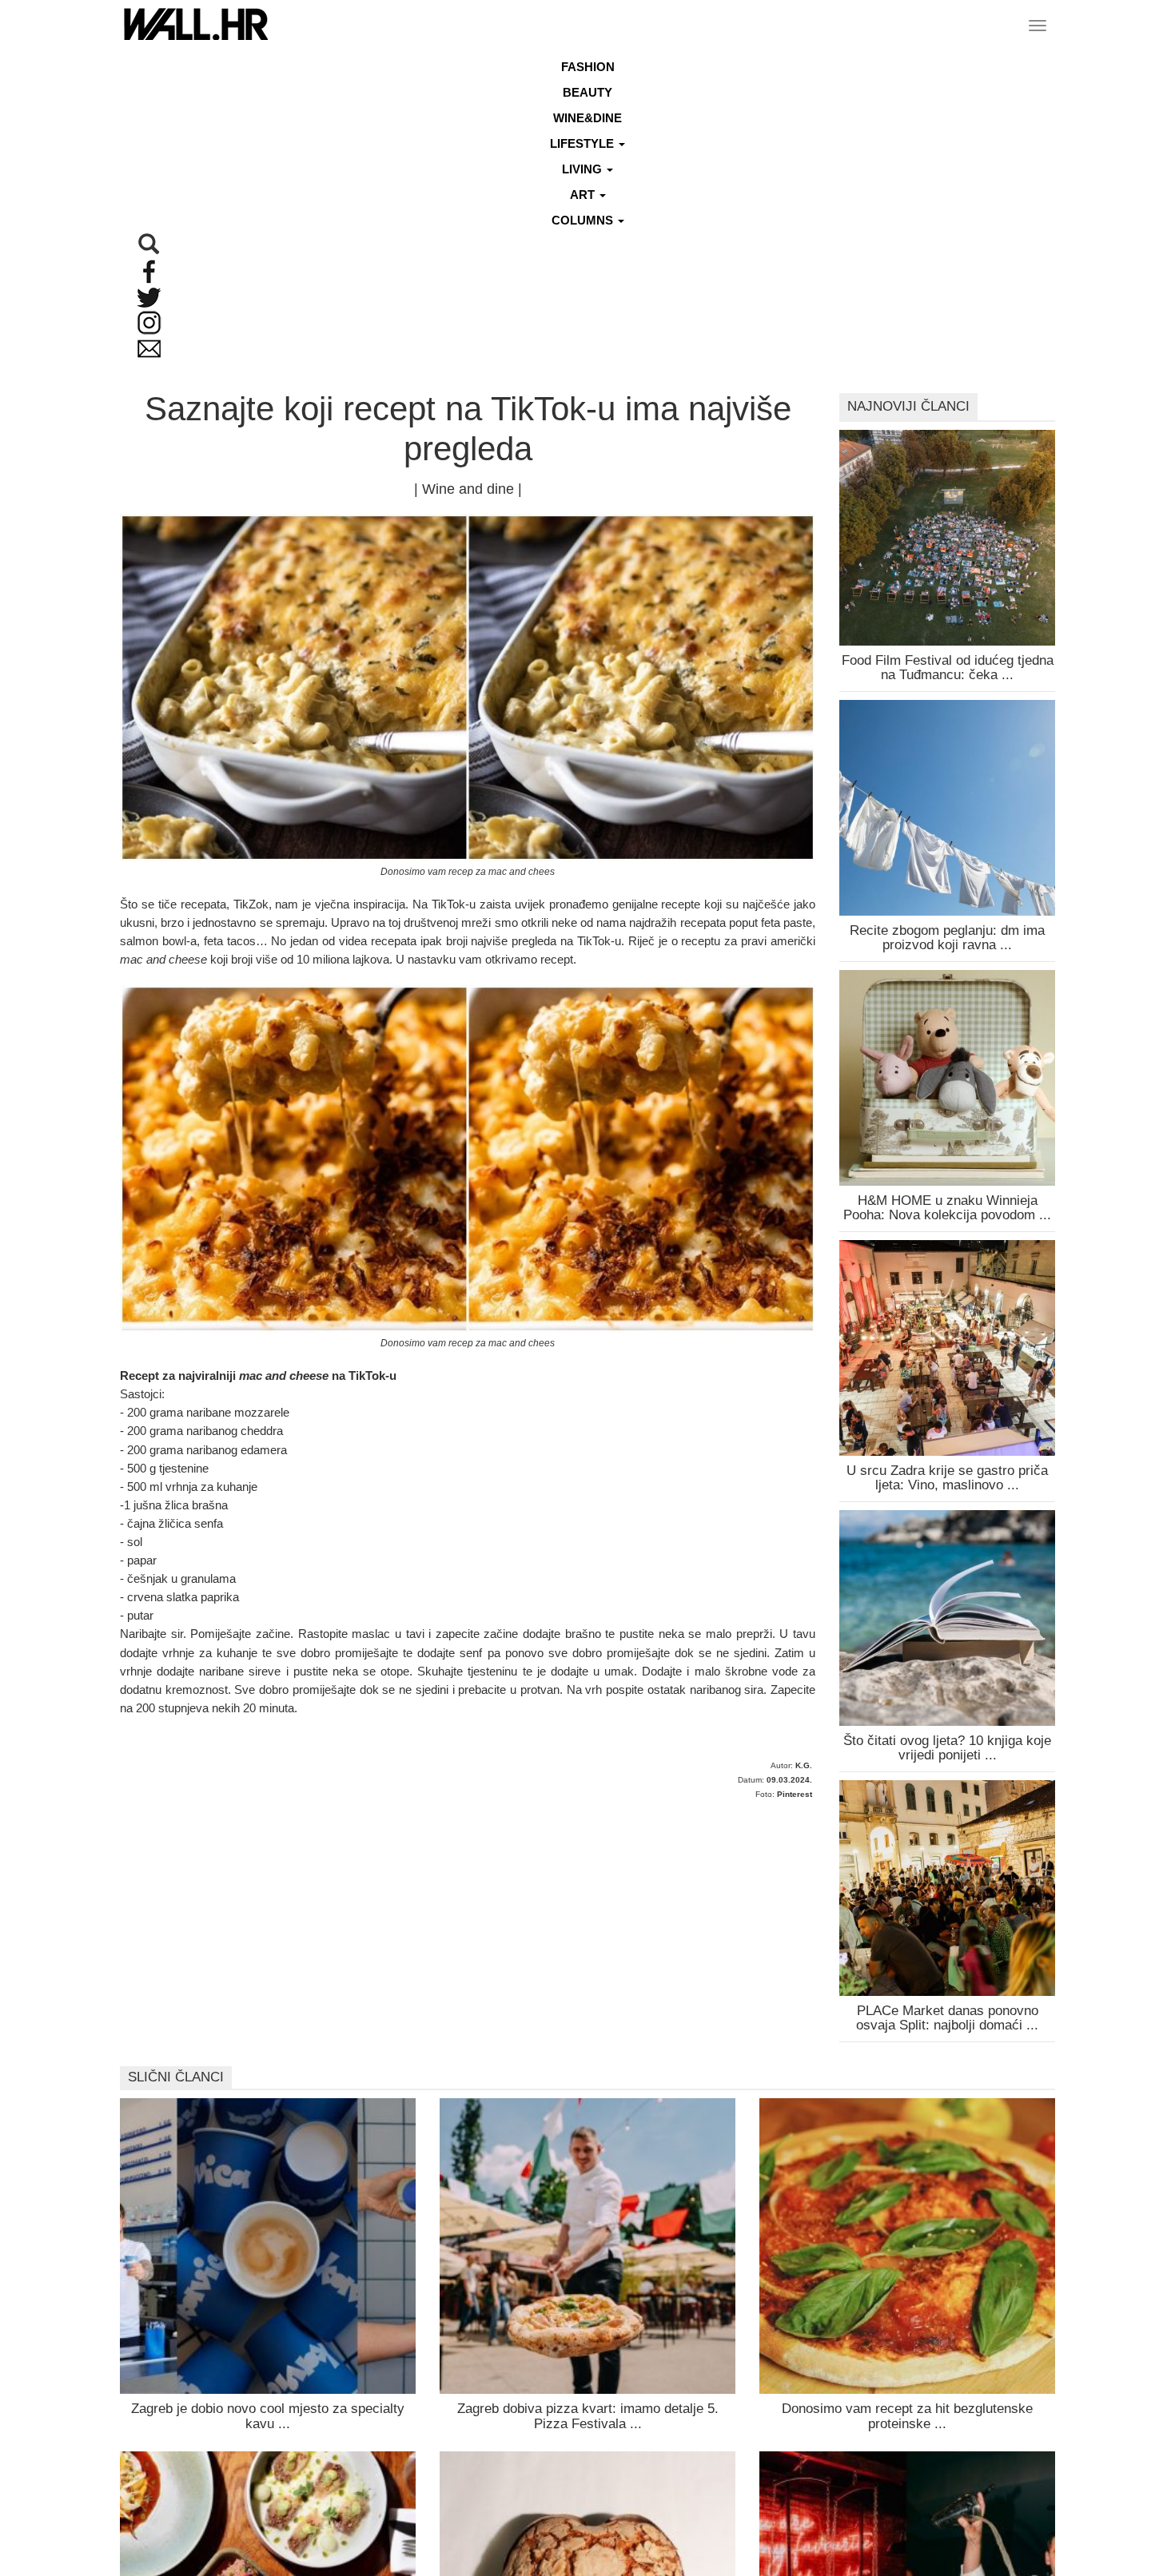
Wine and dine (468, 489)
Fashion (588, 67)
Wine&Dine (587, 118)
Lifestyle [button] (584, 143)
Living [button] (584, 169)
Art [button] (584, 195)
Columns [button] (584, 220)
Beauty (587, 92)
